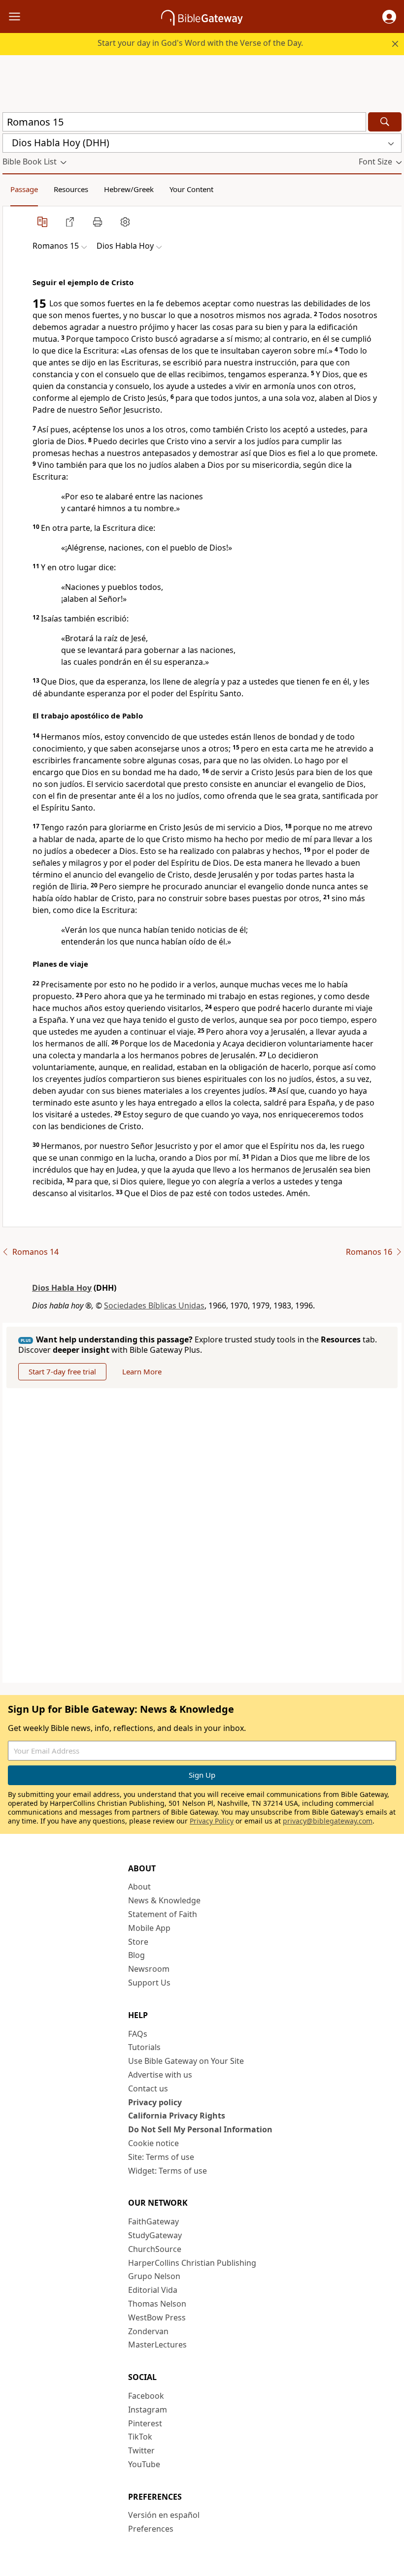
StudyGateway (155, 2235)
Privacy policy (155, 2102)
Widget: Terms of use (168, 2171)
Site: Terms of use (161, 2157)
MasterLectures (157, 2345)
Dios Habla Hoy (62, 1288)
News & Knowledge (164, 1900)
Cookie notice (153, 2143)
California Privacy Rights (177, 2116)
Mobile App (149, 1928)
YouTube (144, 2464)
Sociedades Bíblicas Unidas (154, 1305)
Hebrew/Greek (129, 189)
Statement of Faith (163, 1914)
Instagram (148, 2410)
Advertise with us (160, 2075)
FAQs (138, 2034)
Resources (71, 189)
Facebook (146, 2396)
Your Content (191, 189)
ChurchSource (155, 2249)
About (139, 1887)
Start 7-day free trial (62, 1371)
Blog (136, 1955)
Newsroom (149, 1969)
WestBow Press (157, 2317)
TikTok (140, 2437)
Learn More (142, 1371)
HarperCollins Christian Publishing (192, 2263)
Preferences (151, 2529)
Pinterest (145, 2423)
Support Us (149, 1983)
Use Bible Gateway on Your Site (186, 2061)
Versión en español (164, 2515)
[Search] (385, 122)
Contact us (148, 2088)
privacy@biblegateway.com (328, 1821)
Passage (24, 189)
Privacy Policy (212, 1821)
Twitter (141, 2450)
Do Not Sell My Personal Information (200, 2129)
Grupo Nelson (154, 2276)
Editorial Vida (153, 2290)
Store (138, 1942)
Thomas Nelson (157, 2304)
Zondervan (148, 2331)
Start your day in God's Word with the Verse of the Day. (200, 43)
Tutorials (144, 2047)
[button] (389, 17)
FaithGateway (153, 2221)
